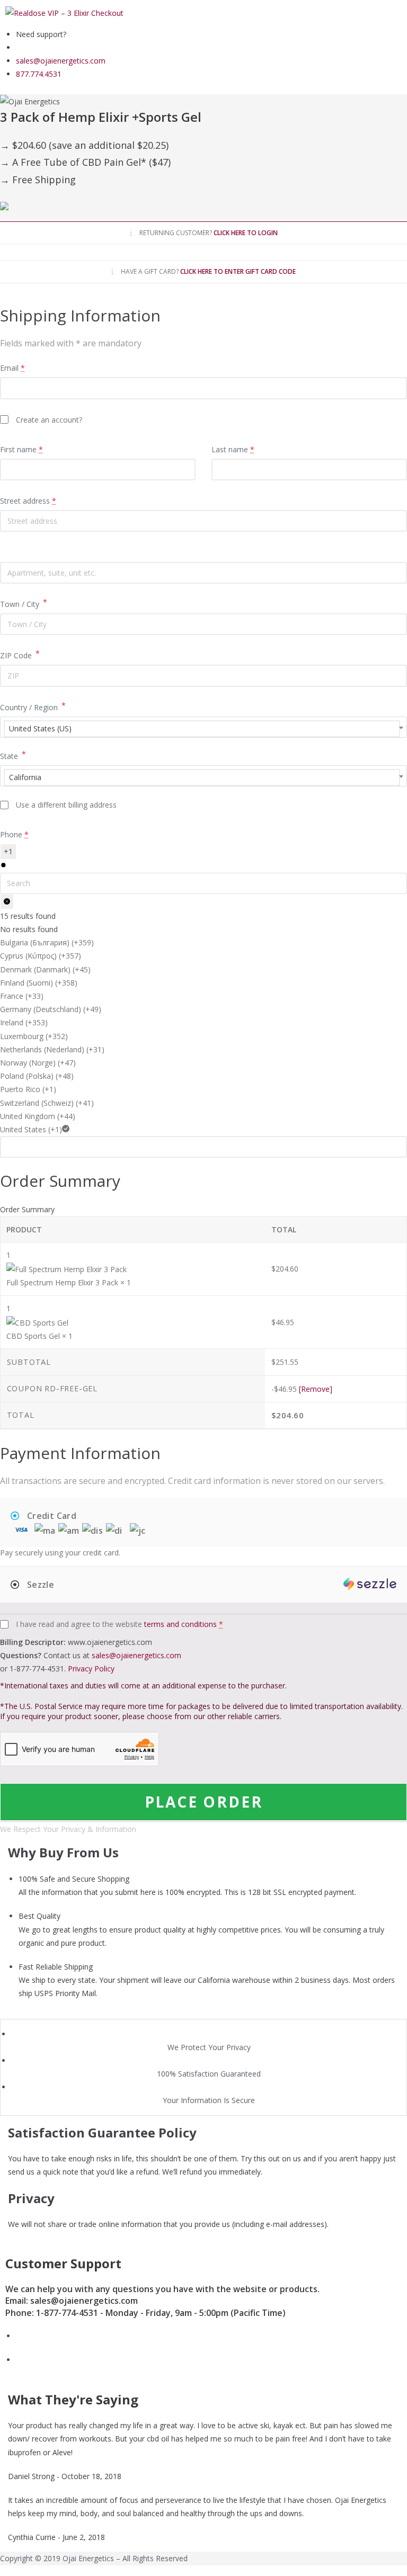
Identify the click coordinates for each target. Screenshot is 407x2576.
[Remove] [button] (316, 1389)
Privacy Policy (91, 1669)
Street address (28, 501)
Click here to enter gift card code (238, 271)
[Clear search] (7, 902)
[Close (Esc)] (372, 12)
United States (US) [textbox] (40, 728)
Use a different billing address (66, 805)
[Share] (349, 12)
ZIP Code (20, 655)
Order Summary (27, 1209)
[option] (203, 942)
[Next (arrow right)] (388, 1288)
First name (21, 449)
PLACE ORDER (204, 1802)
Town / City (24, 603)
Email (12, 368)
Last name (233, 449)
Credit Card (50, 1516)
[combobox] (203, 727)
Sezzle (39, 1585)
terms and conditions (180, 1624)
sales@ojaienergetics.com (136, 1655)
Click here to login (246, 233)
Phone (14, 834)
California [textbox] (25, 777)
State (13, 755)
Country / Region (33, 706)
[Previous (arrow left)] (19, 1288)
